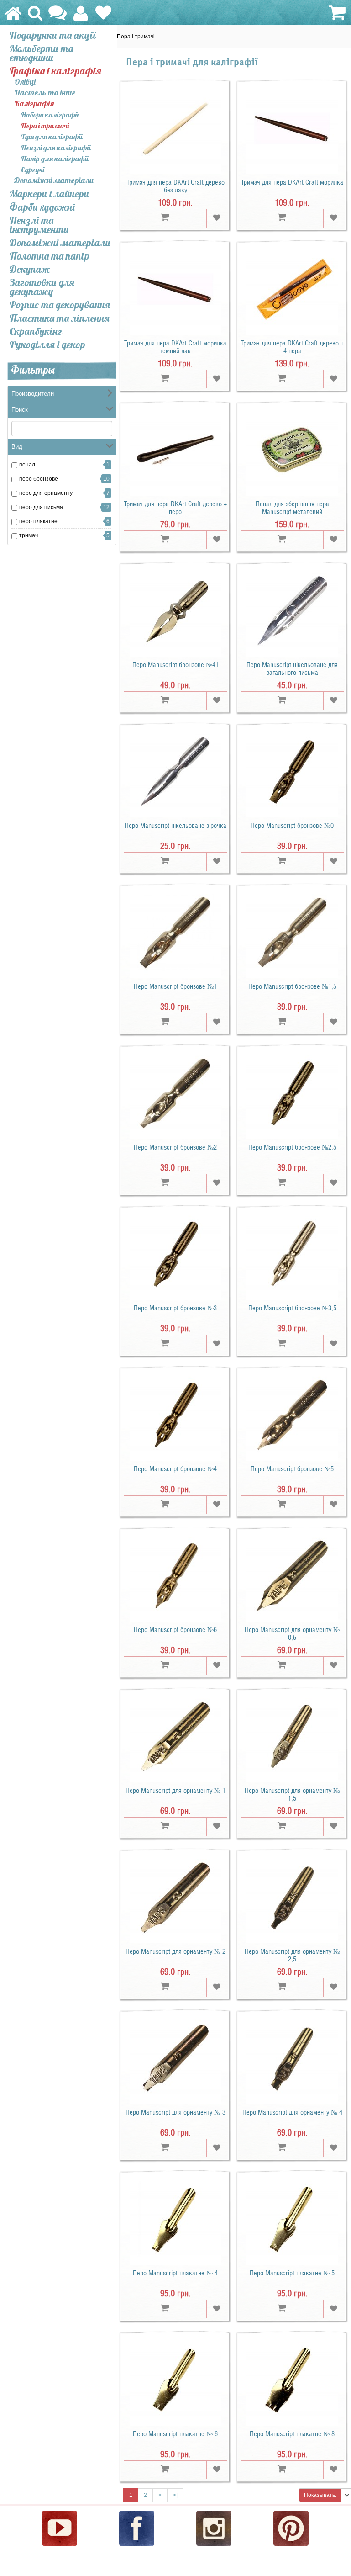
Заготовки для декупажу (42, 287)
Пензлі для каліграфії (56, 148)
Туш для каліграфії (52, 137)
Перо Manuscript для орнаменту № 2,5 (292, 1955)
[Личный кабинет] (81, 18)
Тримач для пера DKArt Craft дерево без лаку (175, 186)
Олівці (25, 82)
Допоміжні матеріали (54, 181)
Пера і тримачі (45, 126)
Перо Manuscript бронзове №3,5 (292, 1308)
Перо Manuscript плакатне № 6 (175, 2434)
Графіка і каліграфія (55, 71)
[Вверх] (345, 2541)
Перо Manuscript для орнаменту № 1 (175, 1791)
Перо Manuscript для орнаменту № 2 (175, 1951)
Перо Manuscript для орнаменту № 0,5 (292, 1634)
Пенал (27, 465)
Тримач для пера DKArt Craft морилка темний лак (175, 347)
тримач (29, 535)
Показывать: (320, 2495)
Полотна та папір (50, 256)
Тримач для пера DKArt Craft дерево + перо (175, 508)
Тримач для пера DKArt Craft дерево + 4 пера (292, 347)
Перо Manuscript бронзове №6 (175, 1630)
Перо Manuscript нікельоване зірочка (175, 826)
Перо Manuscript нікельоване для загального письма (292, 669)
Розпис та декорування (60, 305)
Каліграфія (34, 104)
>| (175, 2495)
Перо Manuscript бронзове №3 (175, 1308)
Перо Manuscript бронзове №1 (175, 986)
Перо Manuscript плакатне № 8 (292, 2434)
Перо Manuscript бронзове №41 (175, 665)
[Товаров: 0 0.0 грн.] (336, 13)
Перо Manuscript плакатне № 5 (292, 2273)
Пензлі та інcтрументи (39, 225)
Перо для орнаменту (46, 493)
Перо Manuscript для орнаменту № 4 (292, 2112)
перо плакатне (38, 521)
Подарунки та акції (53, 35)
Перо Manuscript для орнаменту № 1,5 (292, 1794)
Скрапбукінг (36, 331)
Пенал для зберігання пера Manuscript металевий (292, 508)
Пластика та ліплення (60, 318)
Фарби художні (42, 207)
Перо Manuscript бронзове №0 (292, 826)
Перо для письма (41, 507)
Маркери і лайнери (49, 194)
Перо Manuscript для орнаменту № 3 (175, 2112)
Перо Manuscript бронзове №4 (175, 1469)
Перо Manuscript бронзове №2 (175, 1147)
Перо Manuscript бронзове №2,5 (292, 1147)
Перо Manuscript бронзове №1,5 (292, 986)
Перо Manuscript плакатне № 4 (175, 2273)
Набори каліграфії (50, 115)
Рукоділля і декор (47, 345)
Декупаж (30, 269)
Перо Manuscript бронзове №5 (292, 1469)
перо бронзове (39, 479)
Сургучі (33, 170)
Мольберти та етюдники (41, 53)
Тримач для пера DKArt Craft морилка (292, 182)
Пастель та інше (45, 93)
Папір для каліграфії (55, 159)
